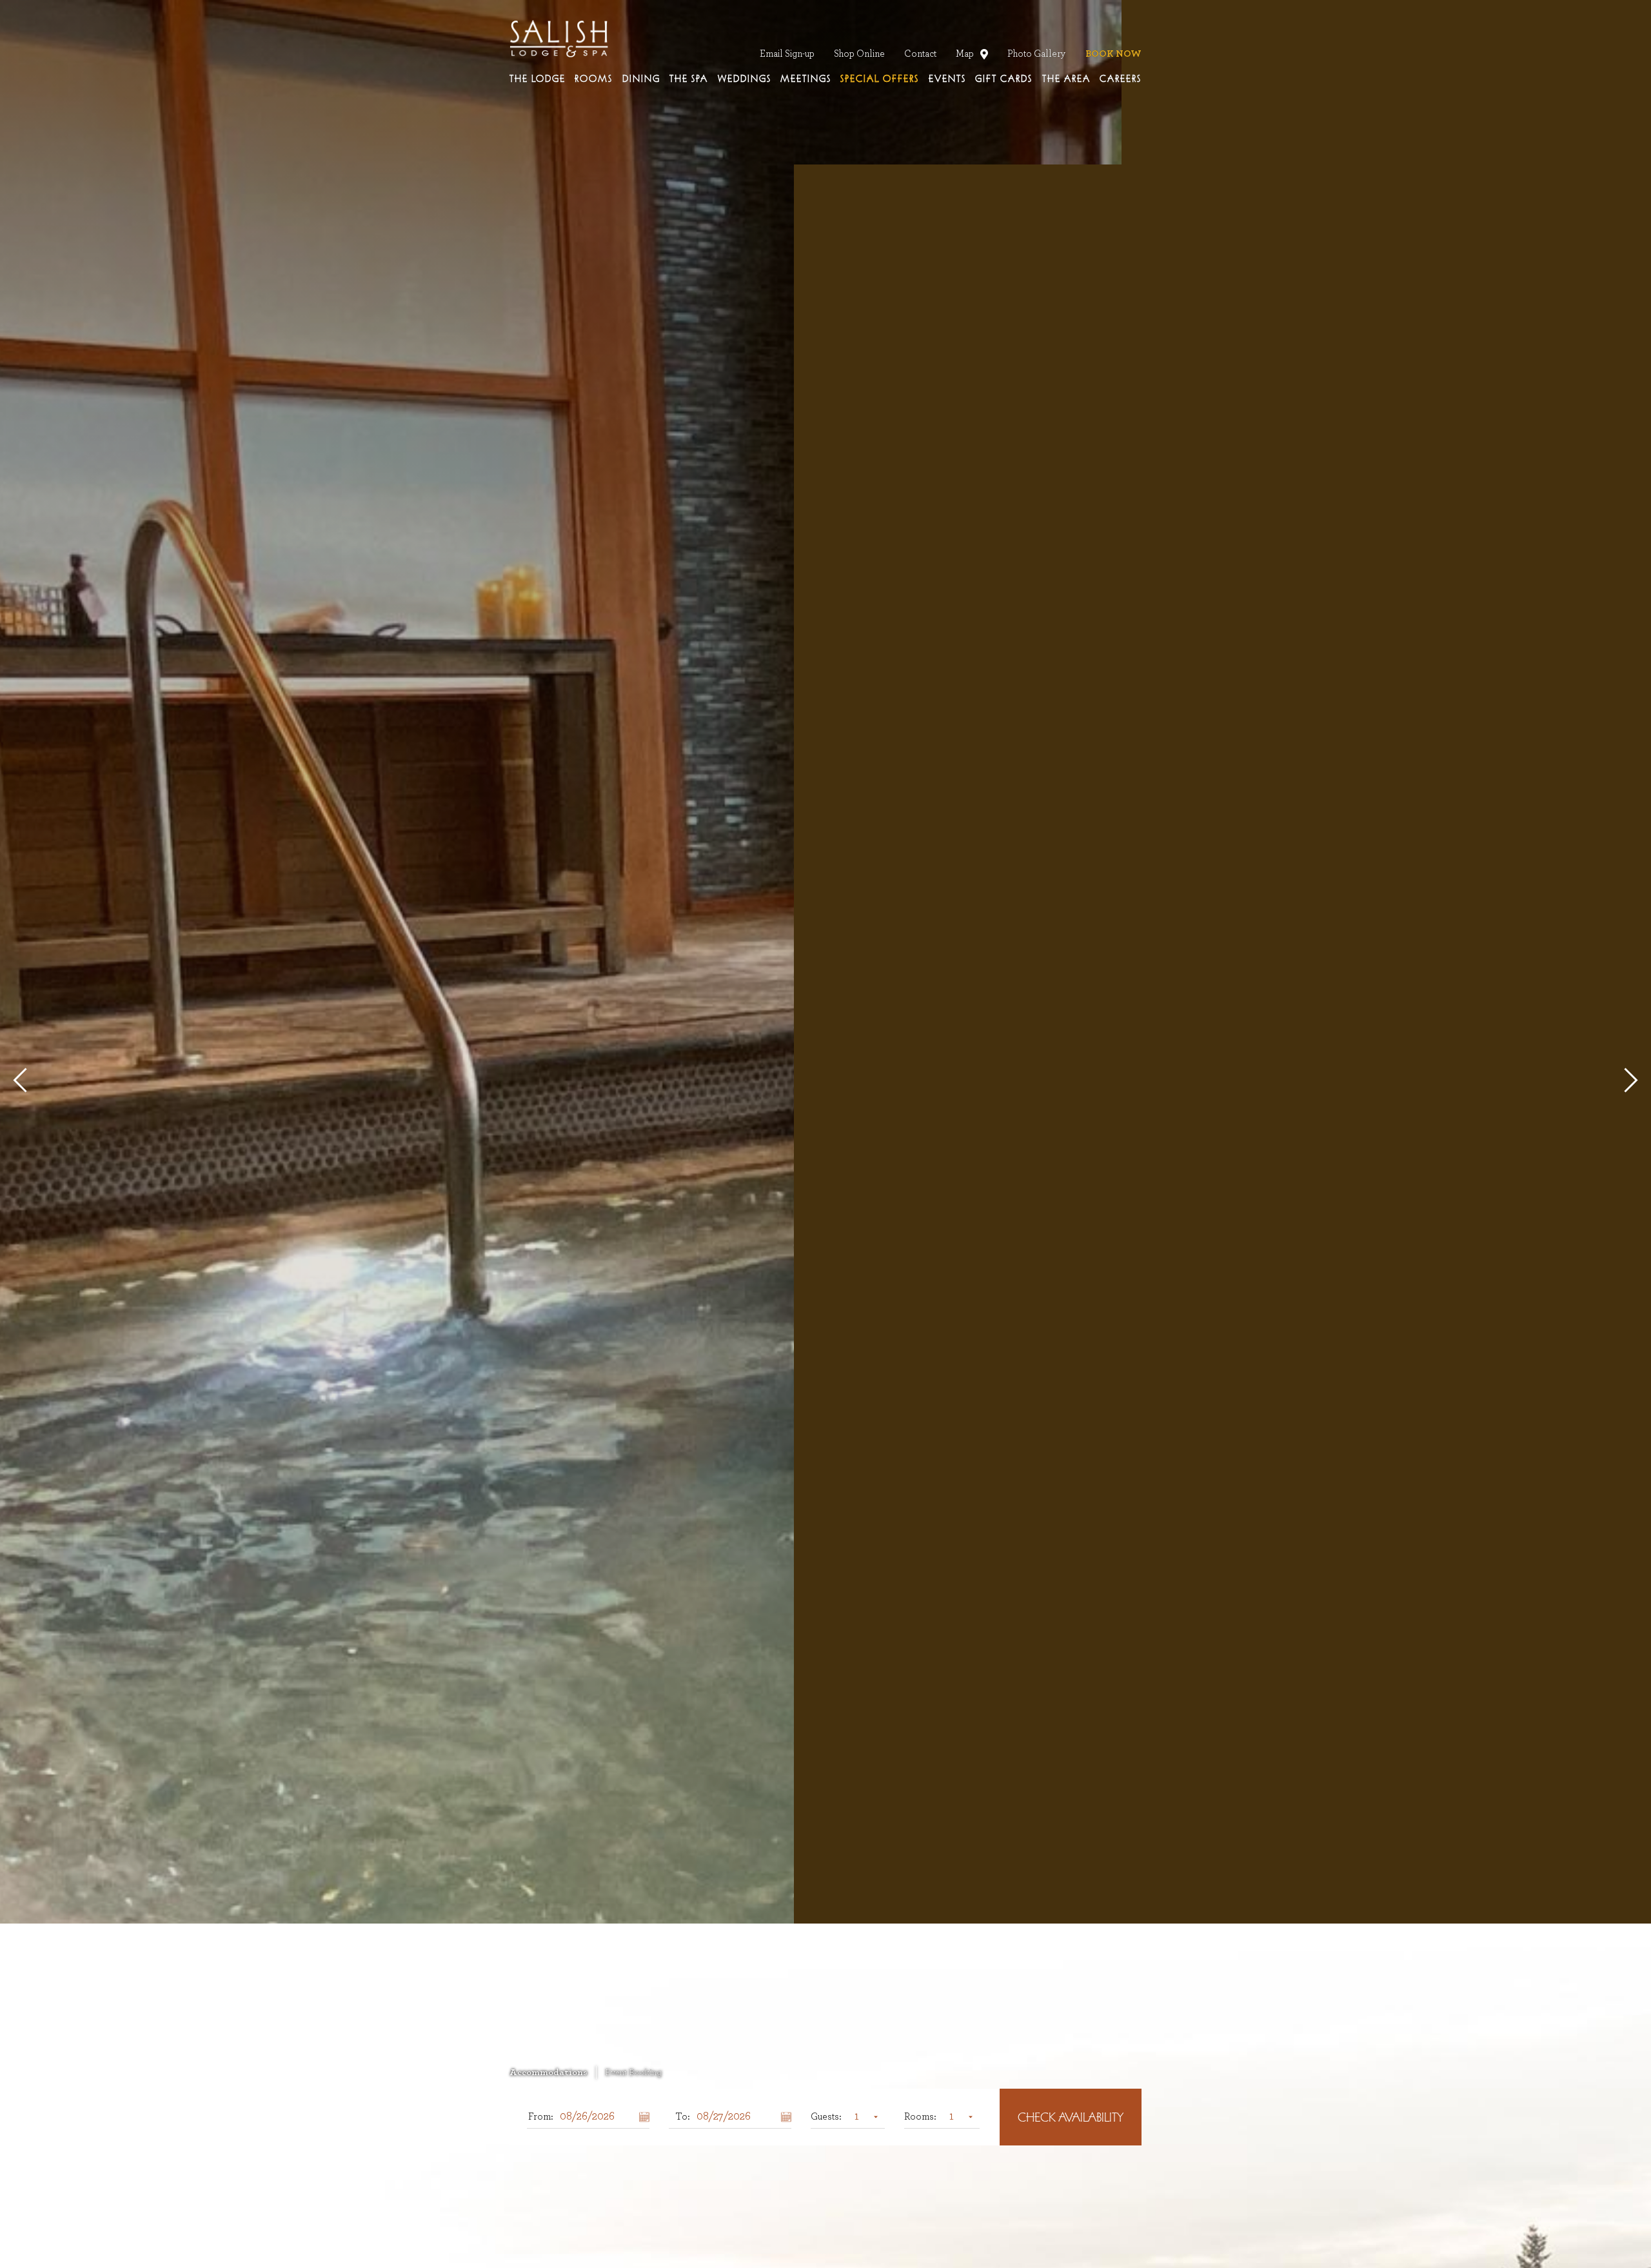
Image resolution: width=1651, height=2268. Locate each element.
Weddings (745, 79)
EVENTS (947, 79)
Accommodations (549, 2073)
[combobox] (863, 2117)
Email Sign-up (787, 54)
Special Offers (880, 79)
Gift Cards (1004, 79)
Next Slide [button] (1625, 1080)
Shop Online (859, 54)
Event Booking (633, 2073)
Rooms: (920, 2117)
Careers (1121, 79)
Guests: (826, 2117)
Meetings (806, 79)
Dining (641, 79)
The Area (1066, 79)
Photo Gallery (1037, 54)
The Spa (689, 79)
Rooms (594, 79)
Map (967, 54)
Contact (920, 54)
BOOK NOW (1113, 54)
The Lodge (538, 79)
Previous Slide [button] (25, 1080)
